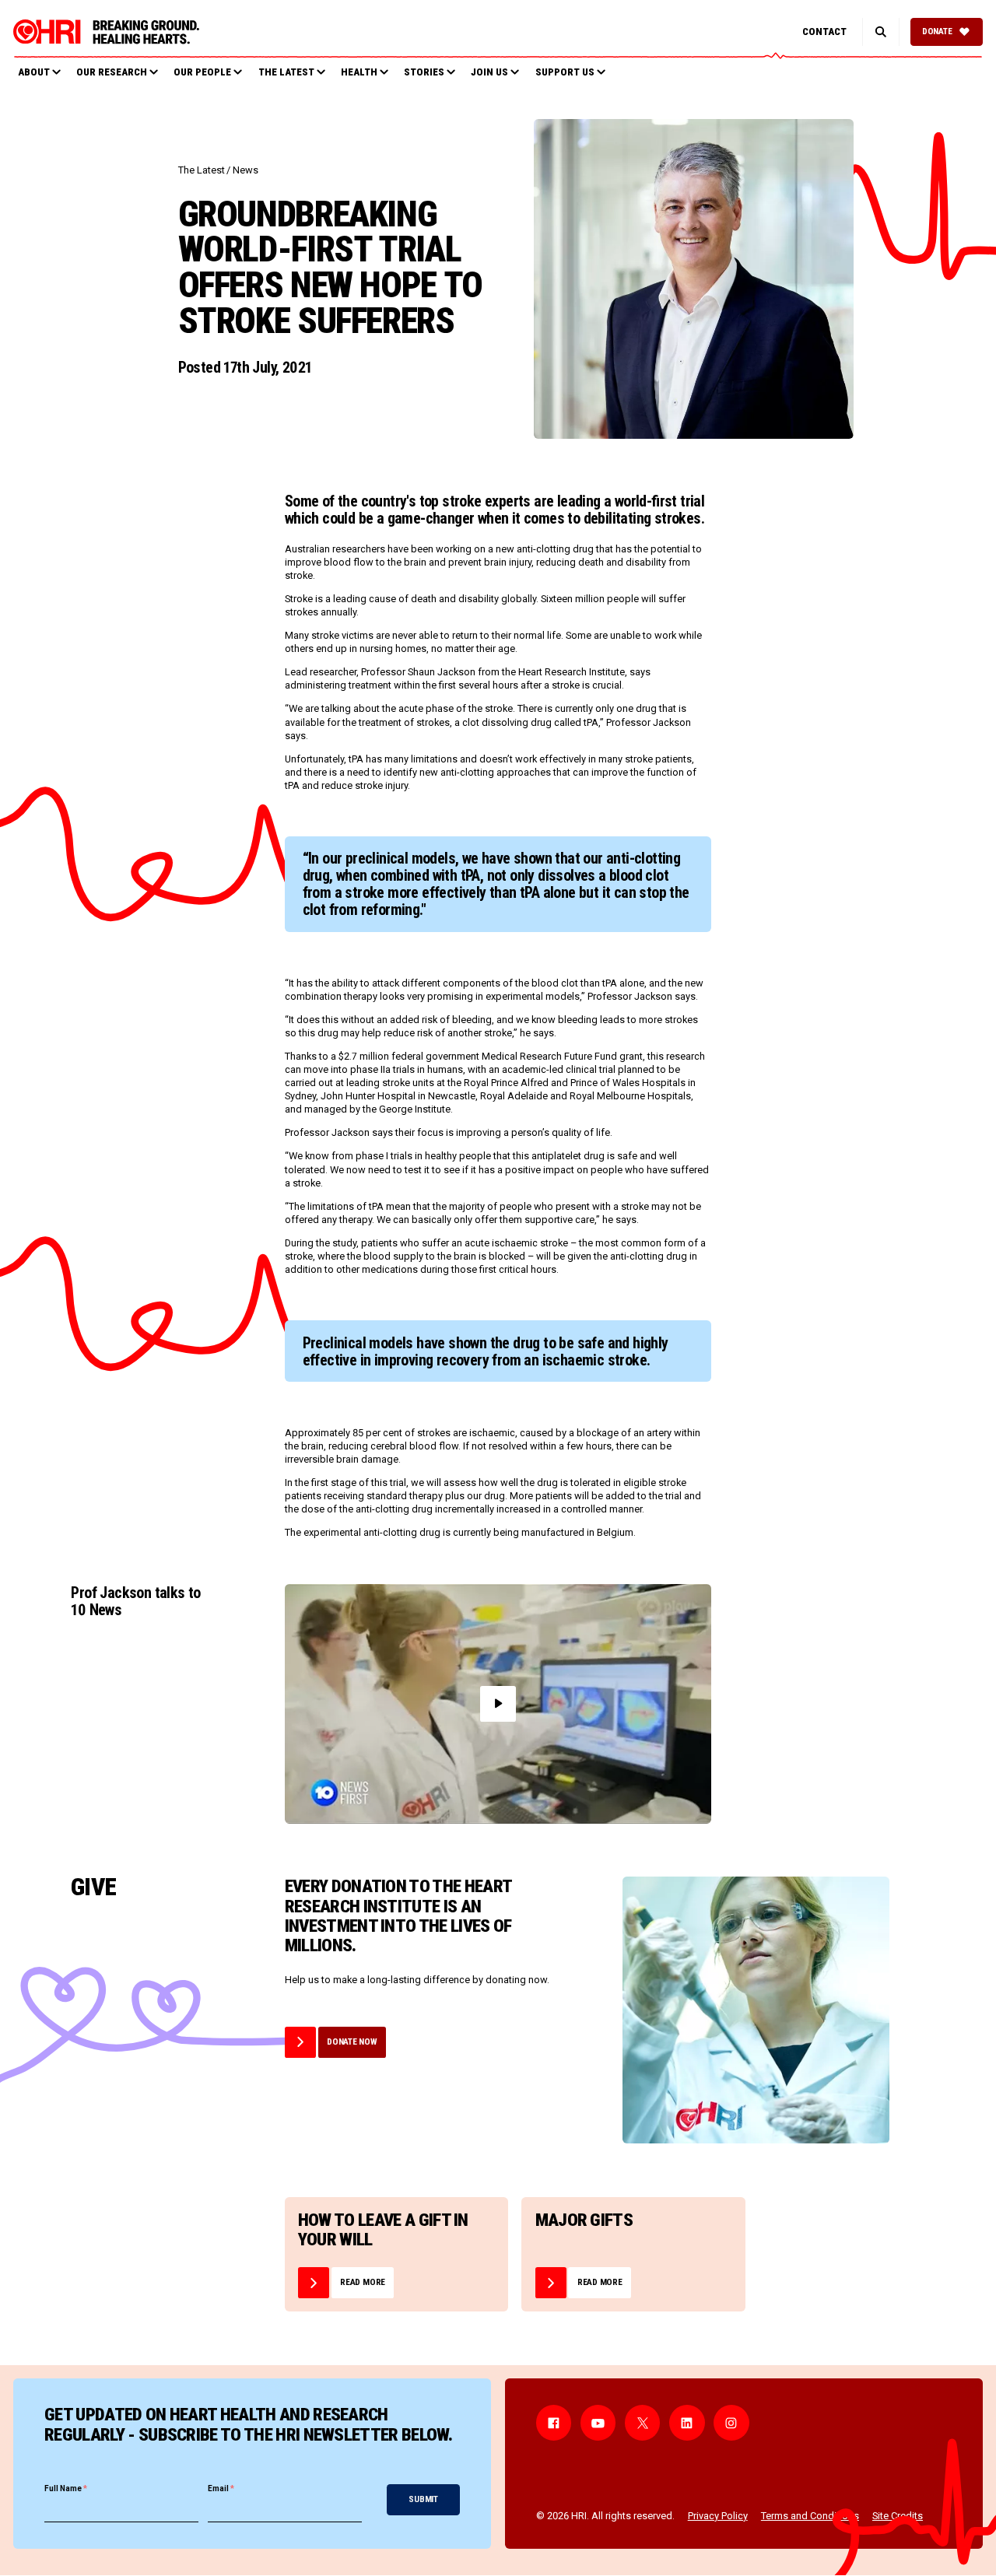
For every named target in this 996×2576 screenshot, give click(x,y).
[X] (643, 2423)
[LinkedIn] (687, 2423)
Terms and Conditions (810, 2516)
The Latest (202, 170)
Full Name (66, 2488)
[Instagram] (731, 2423)
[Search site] (880, 32)
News (245, 170)
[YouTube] (598, 2423)
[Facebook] (554, 2423)
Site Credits (898, 2516)
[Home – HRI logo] (106, 32)
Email (221, 2488)
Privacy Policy (718, 2516)
